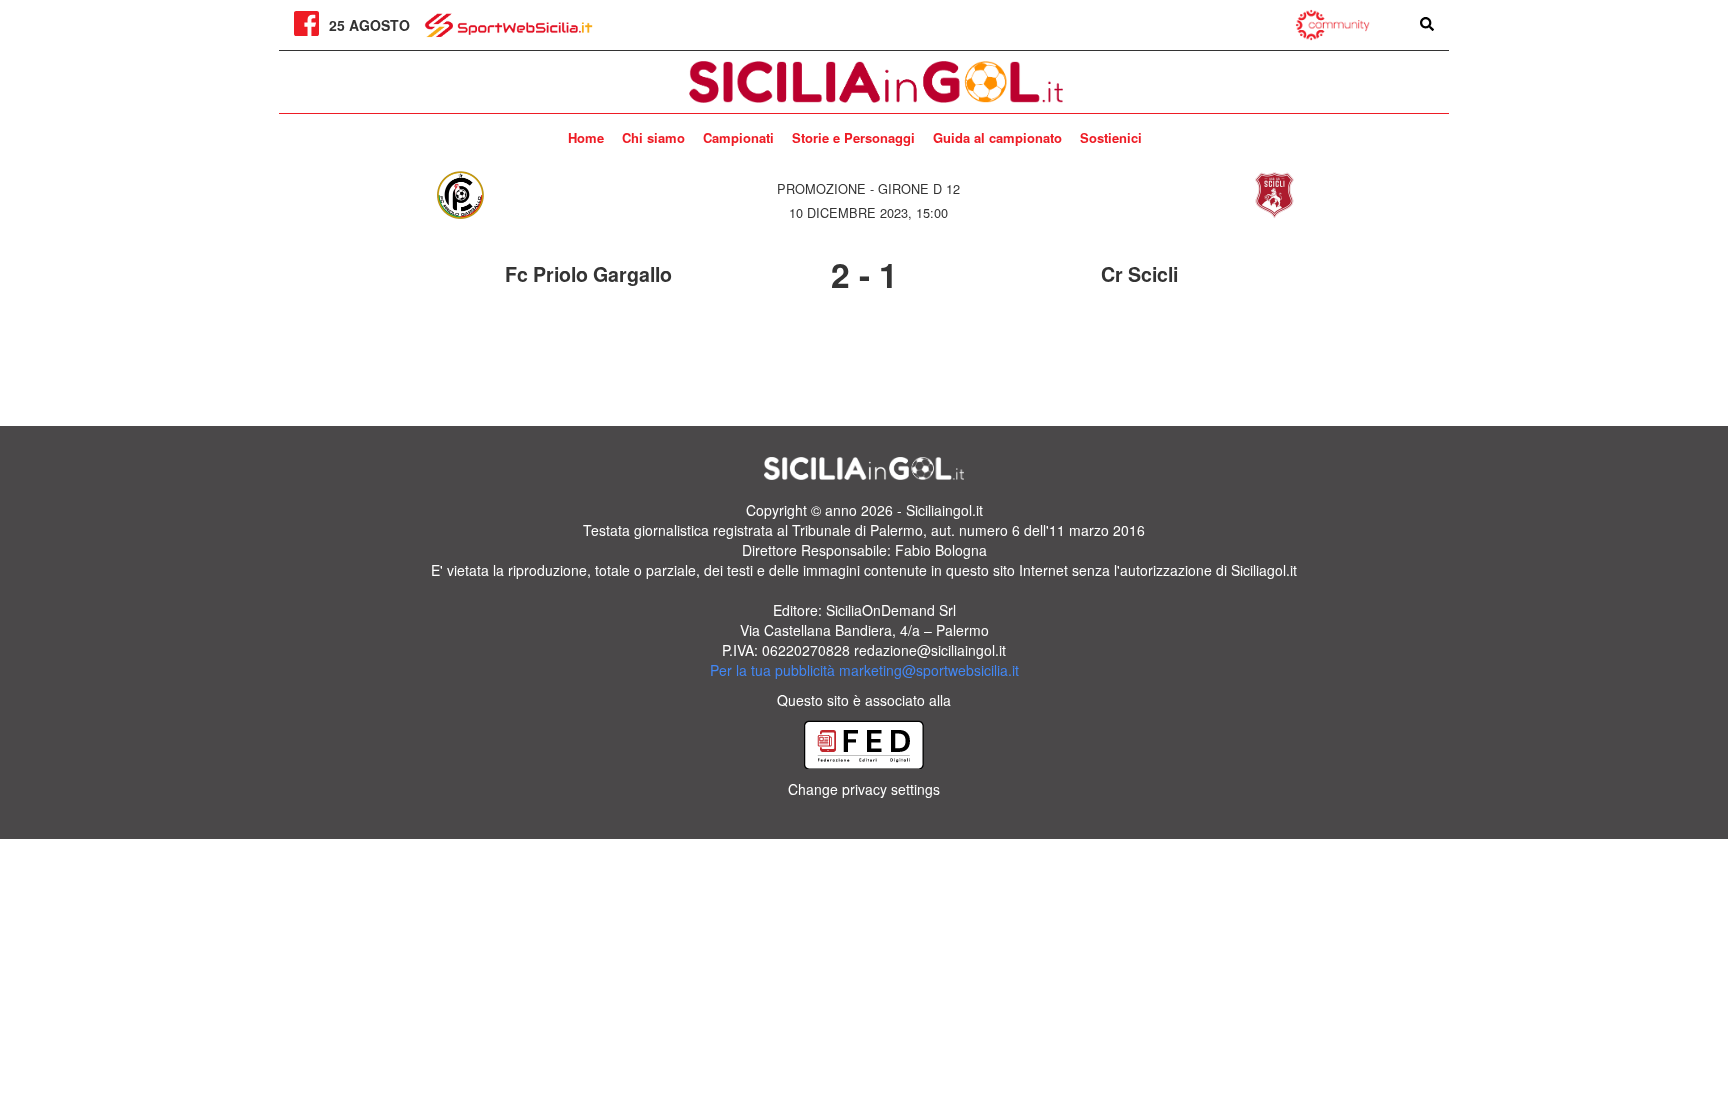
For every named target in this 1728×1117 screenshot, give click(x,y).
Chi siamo (653, 137)
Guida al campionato (997, 137)
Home (586, 137)
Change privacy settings (864, 789)
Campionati (738, 137)
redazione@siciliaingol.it (930, 650)
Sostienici (1111, 137)
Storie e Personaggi (853, 137)
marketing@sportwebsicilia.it (929, 670)
